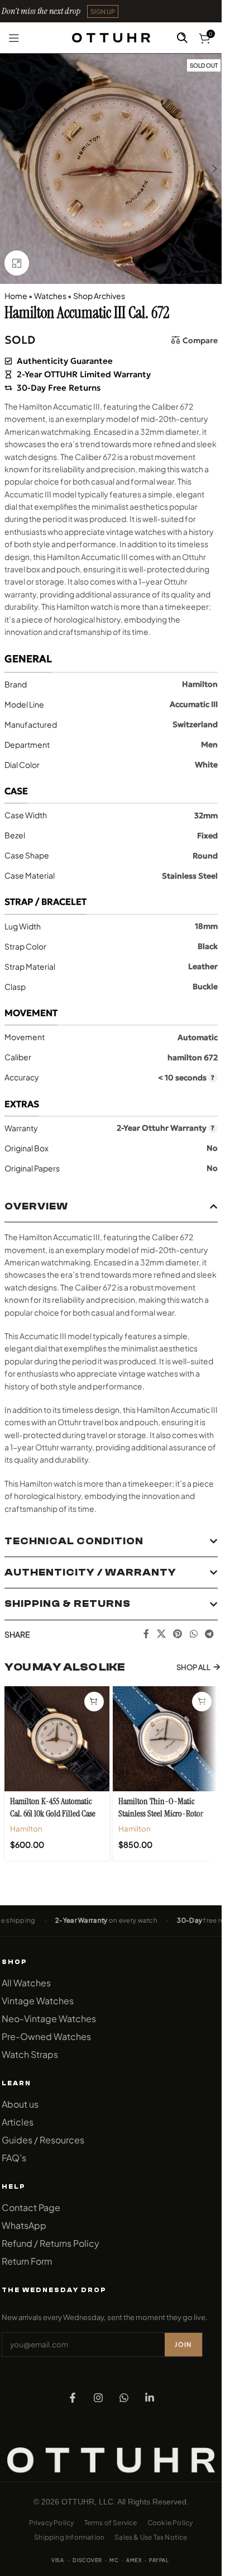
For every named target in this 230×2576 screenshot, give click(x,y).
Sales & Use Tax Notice (151, 2537)
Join (183, 2344)
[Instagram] (98, 2398)
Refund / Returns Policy (51, 2243)
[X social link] (161, 1634)
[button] (103, 11)
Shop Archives (99, 296)
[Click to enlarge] (17, 263)
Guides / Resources (43, 2140)
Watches (50, 296)
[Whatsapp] (124, 2398)
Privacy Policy (52, 2523)
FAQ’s (14, 2158)
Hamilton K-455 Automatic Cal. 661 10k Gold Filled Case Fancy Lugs (53, 1814)
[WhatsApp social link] (193, 1634)
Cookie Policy (170, 2523)
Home (16, 296)
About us (20, 2104)
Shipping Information (69, 2537)
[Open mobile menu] (14, 38)
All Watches (26, 1983)
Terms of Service (111, 2523)
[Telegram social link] (209, 1634)
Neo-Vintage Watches (49, 2018)
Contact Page (31, 2207)
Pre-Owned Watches (46, 2036)
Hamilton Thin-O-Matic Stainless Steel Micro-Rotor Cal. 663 (161, 1814)
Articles (18, 2122)
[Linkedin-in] (150, 2398)
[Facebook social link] (146, 1634)
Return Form (27, 2261)
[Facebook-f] (73, 2398)
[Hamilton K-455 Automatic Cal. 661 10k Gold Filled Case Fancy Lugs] (57, 1739)
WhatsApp (24, 2225)
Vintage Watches (38, 2001)
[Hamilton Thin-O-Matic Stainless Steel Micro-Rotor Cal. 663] (165, 1739)
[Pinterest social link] (178, 1634)
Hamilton (26, 1828)
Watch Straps (30, 2054)
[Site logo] (111, 36)
